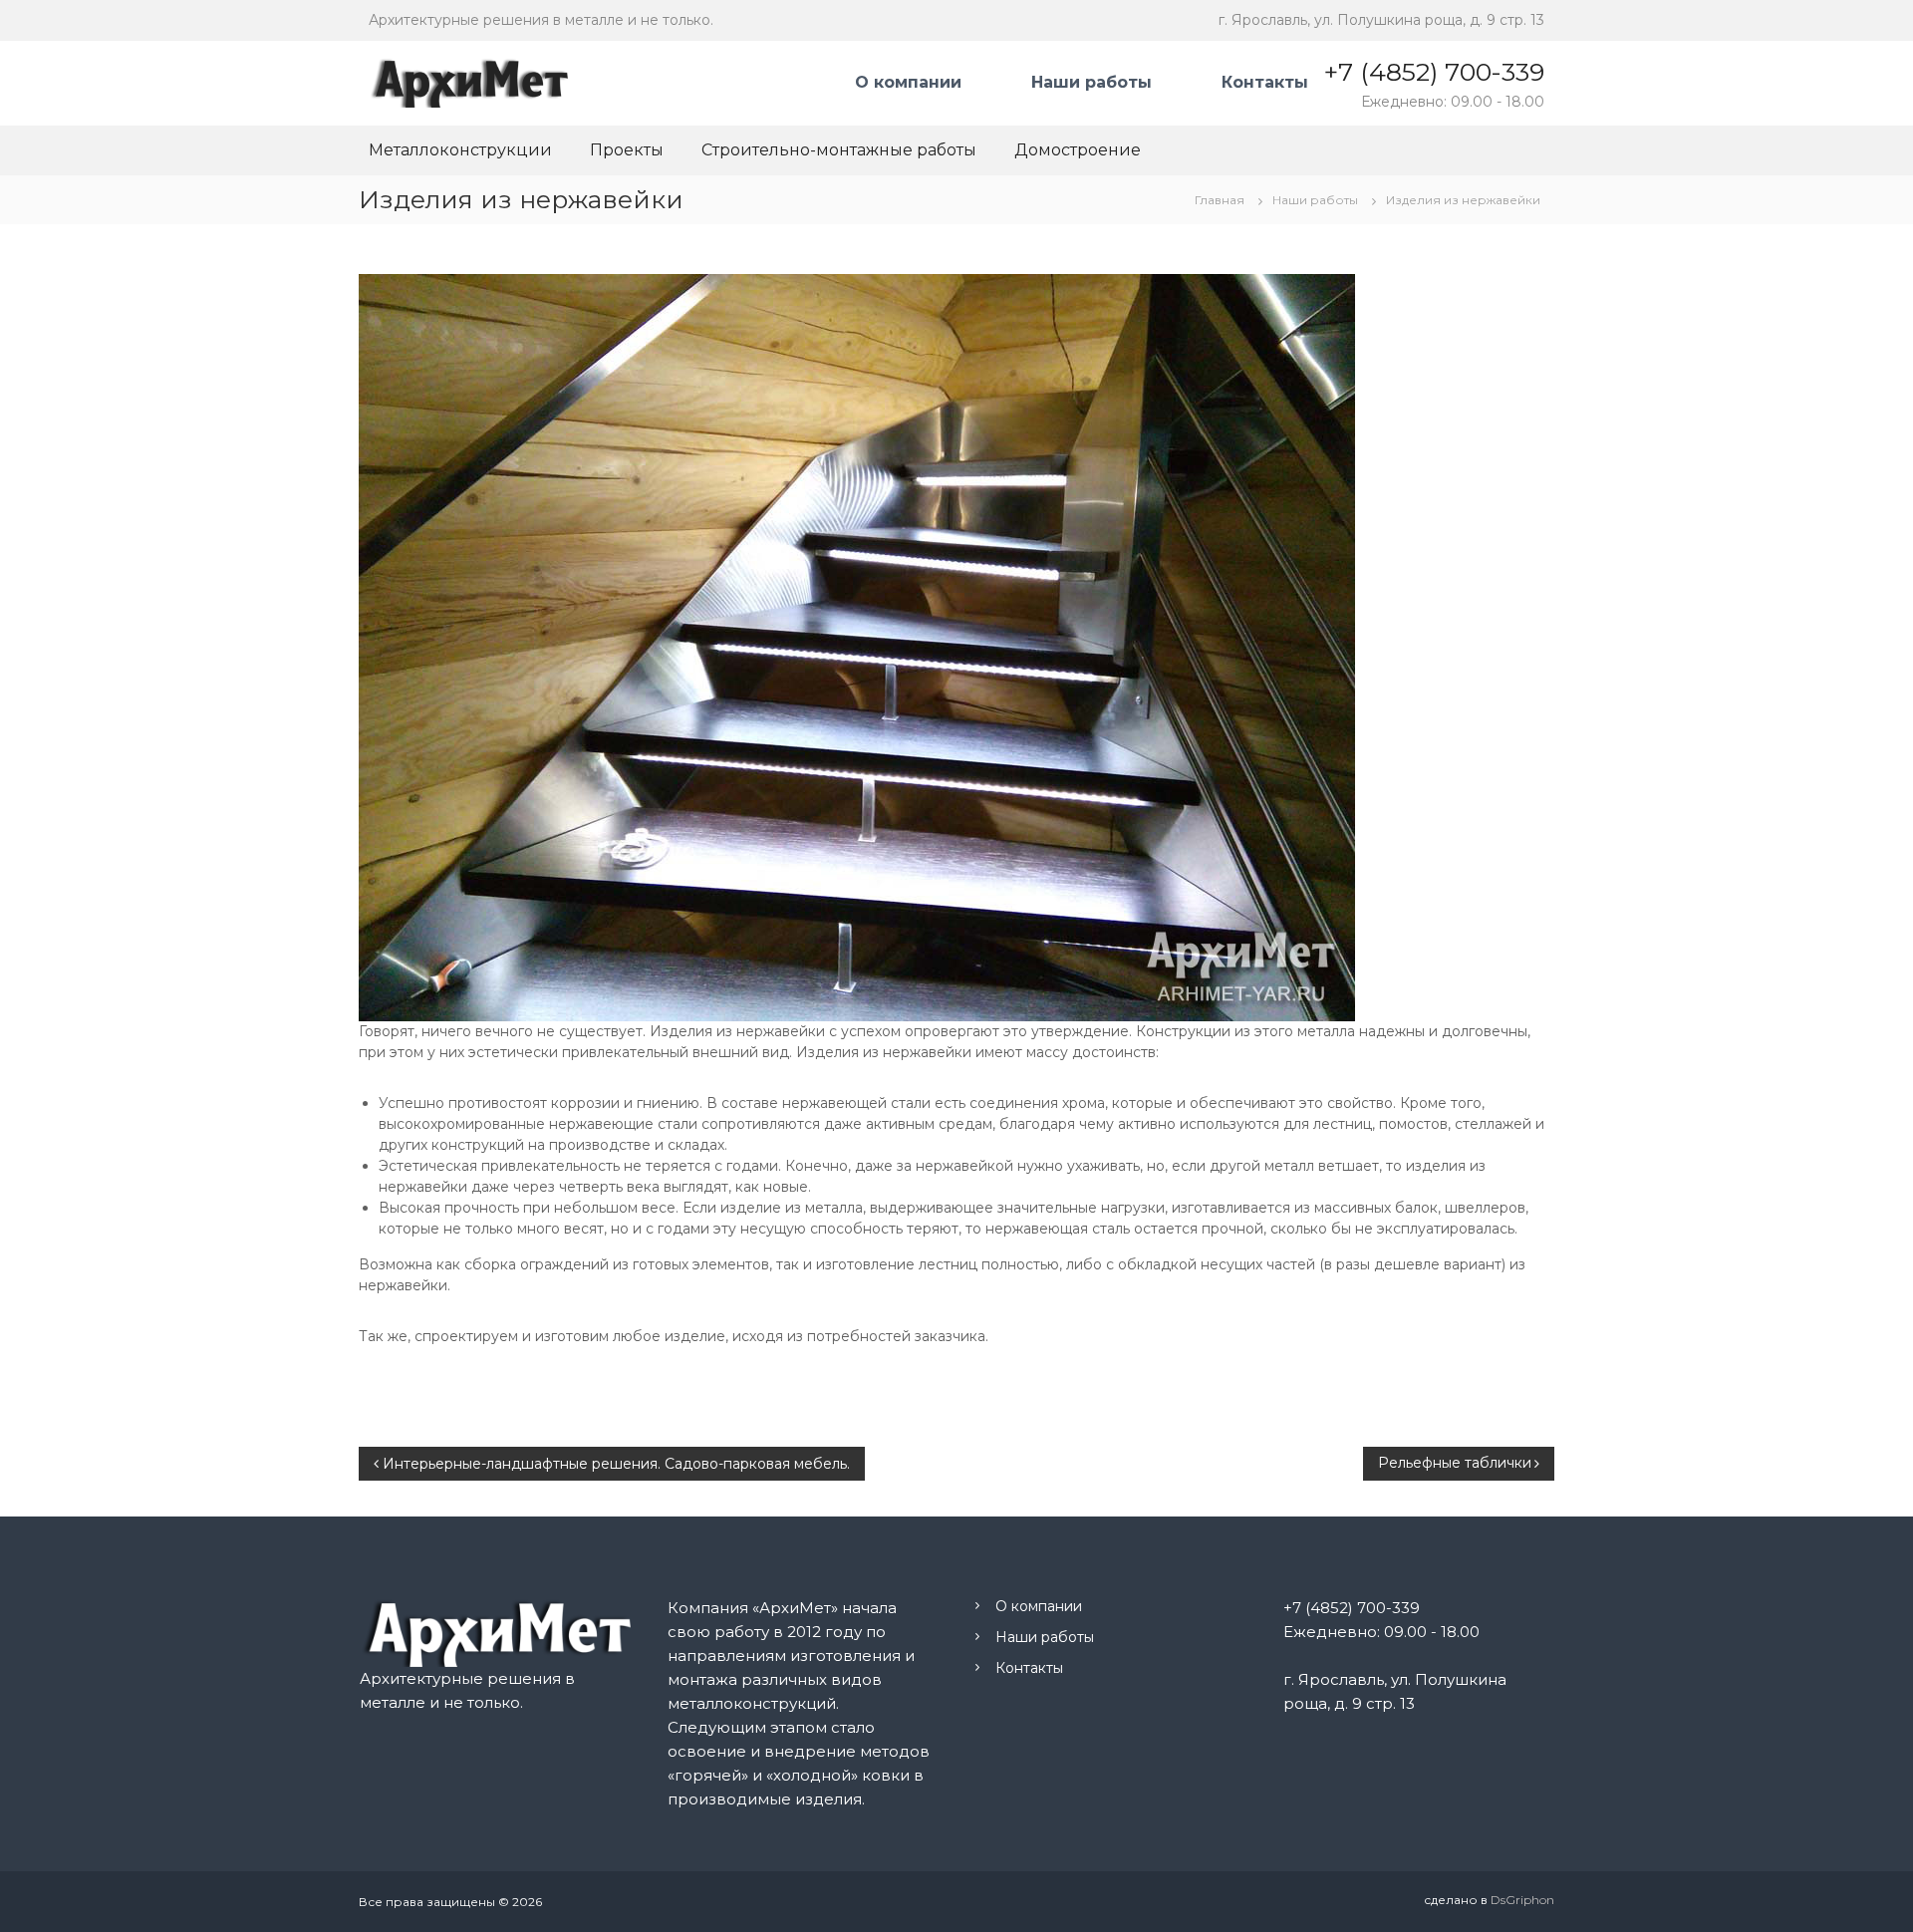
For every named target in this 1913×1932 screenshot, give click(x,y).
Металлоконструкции (460, 150)
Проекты (627, 150)
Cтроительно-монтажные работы (839, 150)
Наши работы (1092, 82)
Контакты (1265, 82)
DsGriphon (1522, 1900)
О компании (908, 82)
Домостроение (1078, 150)
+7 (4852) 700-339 (1434, 72)
